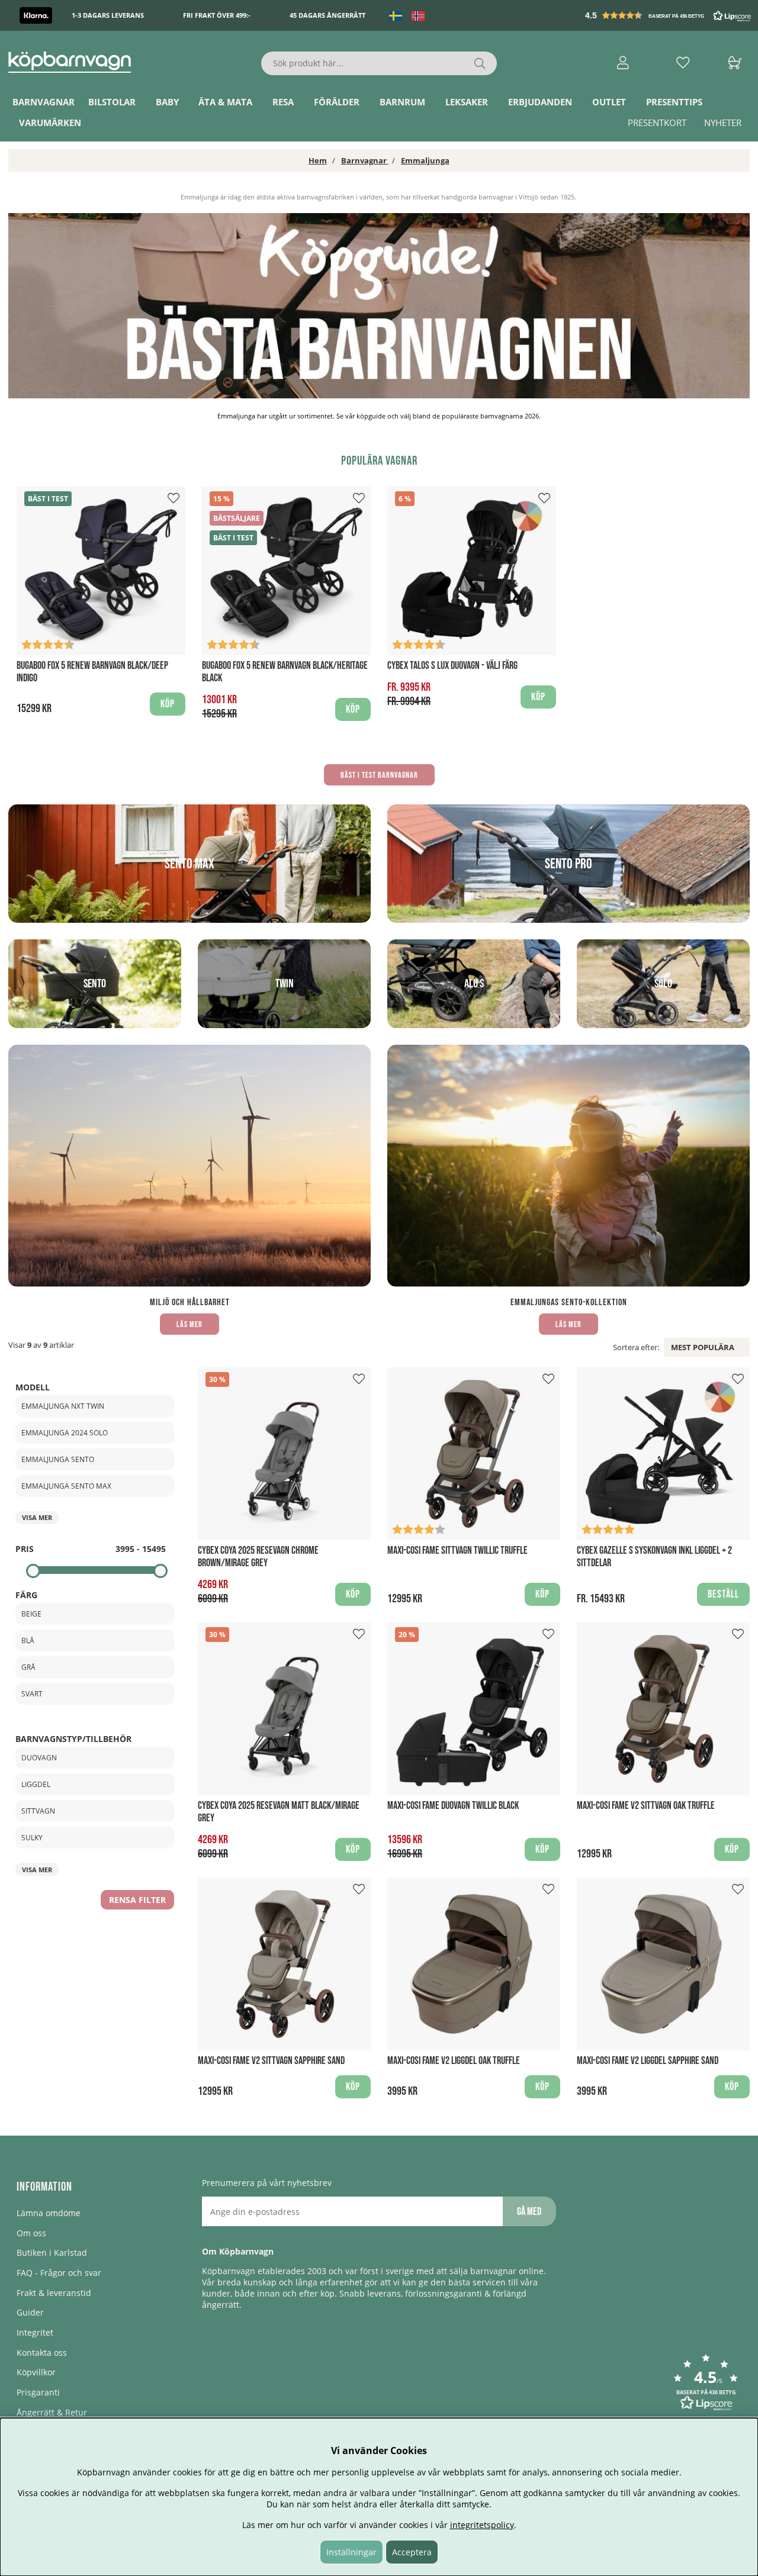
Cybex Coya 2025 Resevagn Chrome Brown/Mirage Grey (258, 1557)
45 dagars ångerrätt (327, 16)
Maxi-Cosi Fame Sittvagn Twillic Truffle (457, 1551)
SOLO (663, 984)
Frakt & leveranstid (54, 2293)
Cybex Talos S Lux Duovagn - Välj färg (452, 666)
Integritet (35, 2332)
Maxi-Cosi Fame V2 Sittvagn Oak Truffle (646, 1806)
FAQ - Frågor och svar (59, 2273)
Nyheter (723, 123)
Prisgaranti (38, 2392)
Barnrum (402, 102)
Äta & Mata (225, 102)
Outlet (609, 102)
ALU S (474, 984)
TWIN (285, 984)
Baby (167, 102)
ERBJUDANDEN (540, 102)
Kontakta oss (42, 2353)
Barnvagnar (44, 102)
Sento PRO (568, 864)
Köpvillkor (36, 2372)
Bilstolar (112, 102)
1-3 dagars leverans (108, 16)
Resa (283, 102)
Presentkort (657, 123)
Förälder (337, 102)
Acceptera (412, 2552)
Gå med (529, 2212)
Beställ (723, 1594)
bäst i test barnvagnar (379, 775)
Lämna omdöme (49, 2213)
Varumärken (50, 123)
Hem (318, 160)
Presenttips (674, 102)
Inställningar (351, 2552)
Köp (538, 697)
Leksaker (467, 102)
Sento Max (189, 864)
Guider (30, 2312)
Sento (95, 984)
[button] (669, 15)
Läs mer (189, 1324)
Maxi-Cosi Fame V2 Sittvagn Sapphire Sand (271, 2061)
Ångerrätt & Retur (52, 2412)
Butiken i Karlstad (52, 2253)
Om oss (31, 2233)
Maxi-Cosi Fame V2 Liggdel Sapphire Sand (648, 2061)
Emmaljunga (425, 160)
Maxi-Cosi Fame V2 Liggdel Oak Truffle (454, 2061)
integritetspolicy (482, 2525)
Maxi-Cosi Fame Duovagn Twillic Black (453, 1806)
